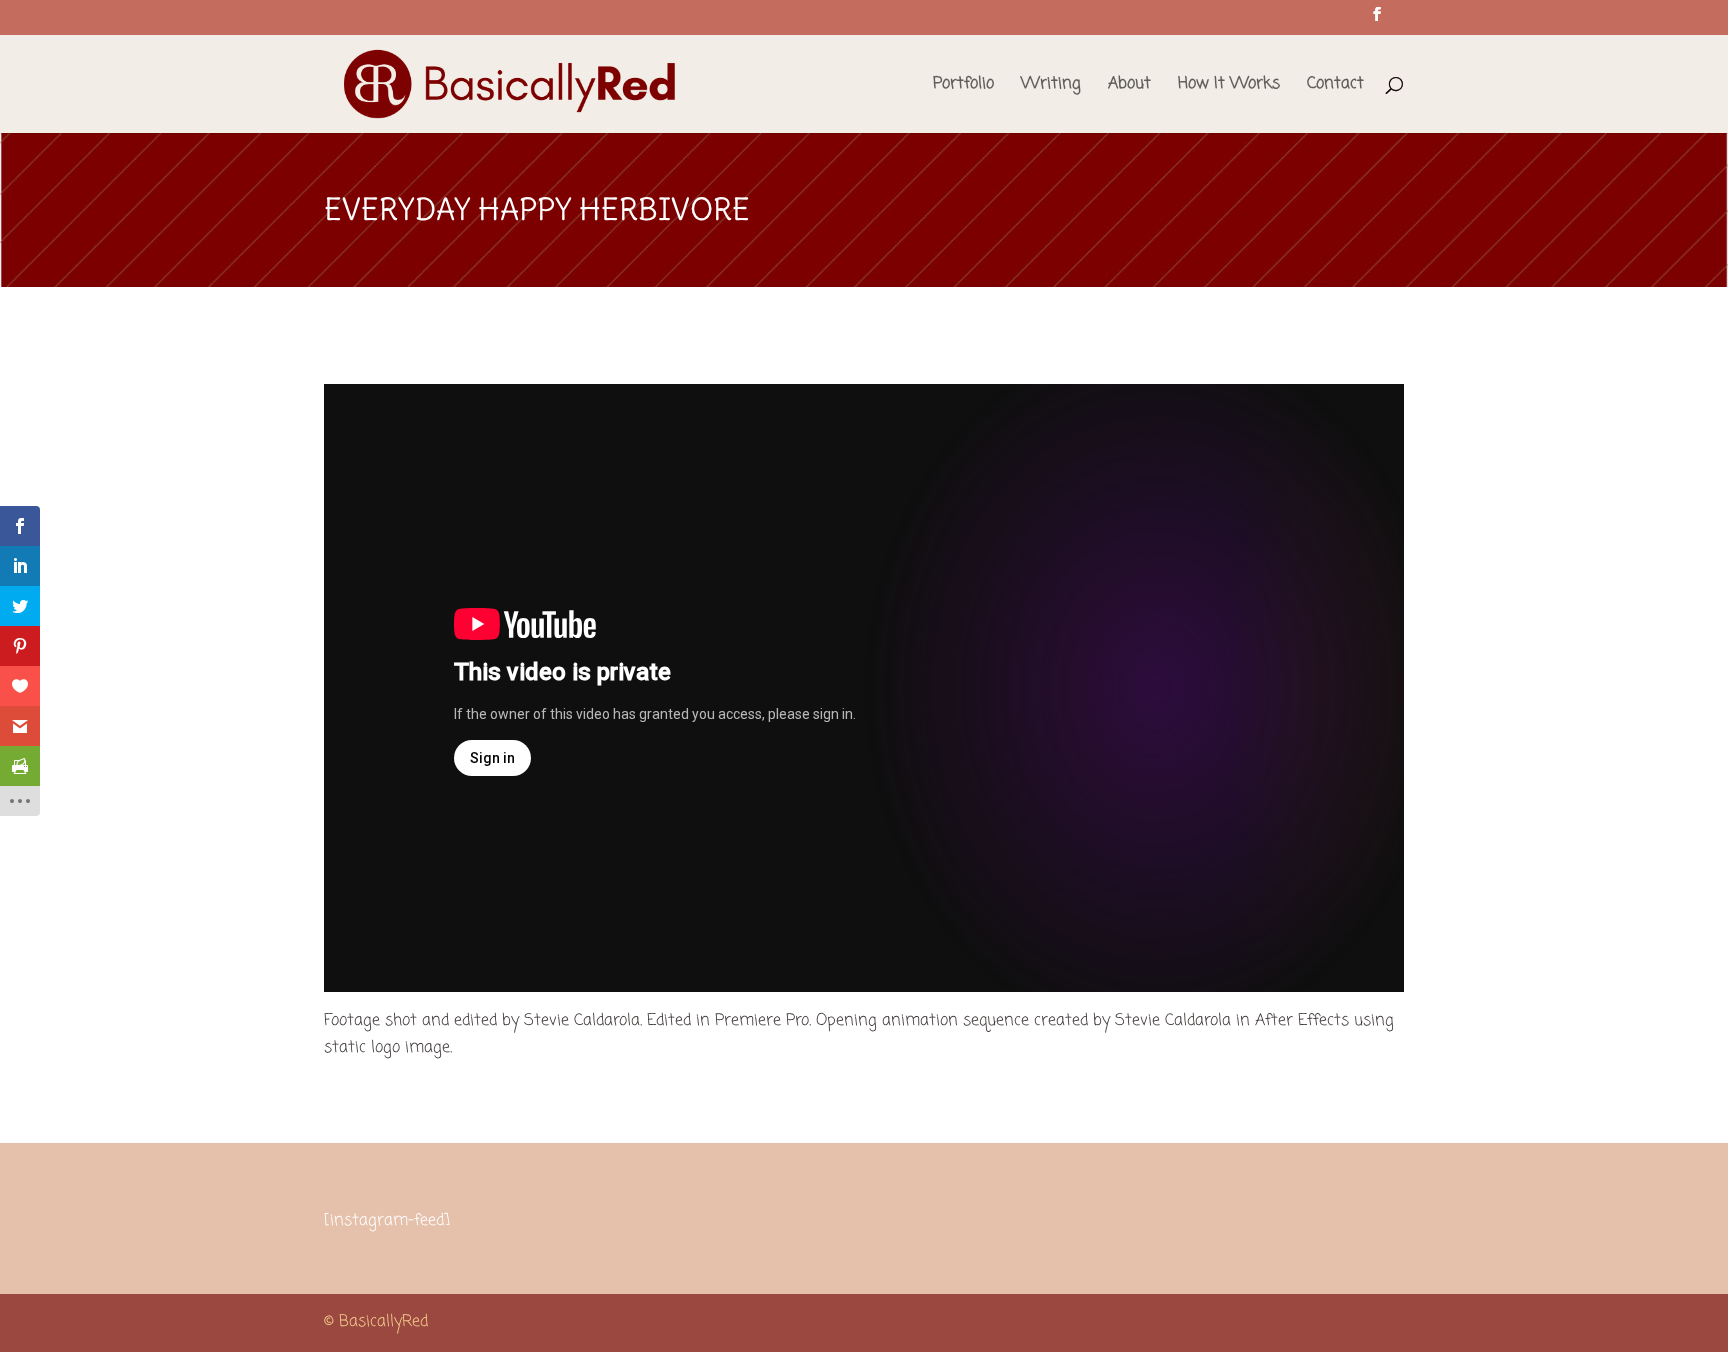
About (1129, 86)
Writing (1051, 86)
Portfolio (963, 86)
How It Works (1229, 86)
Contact (1335, 86)
